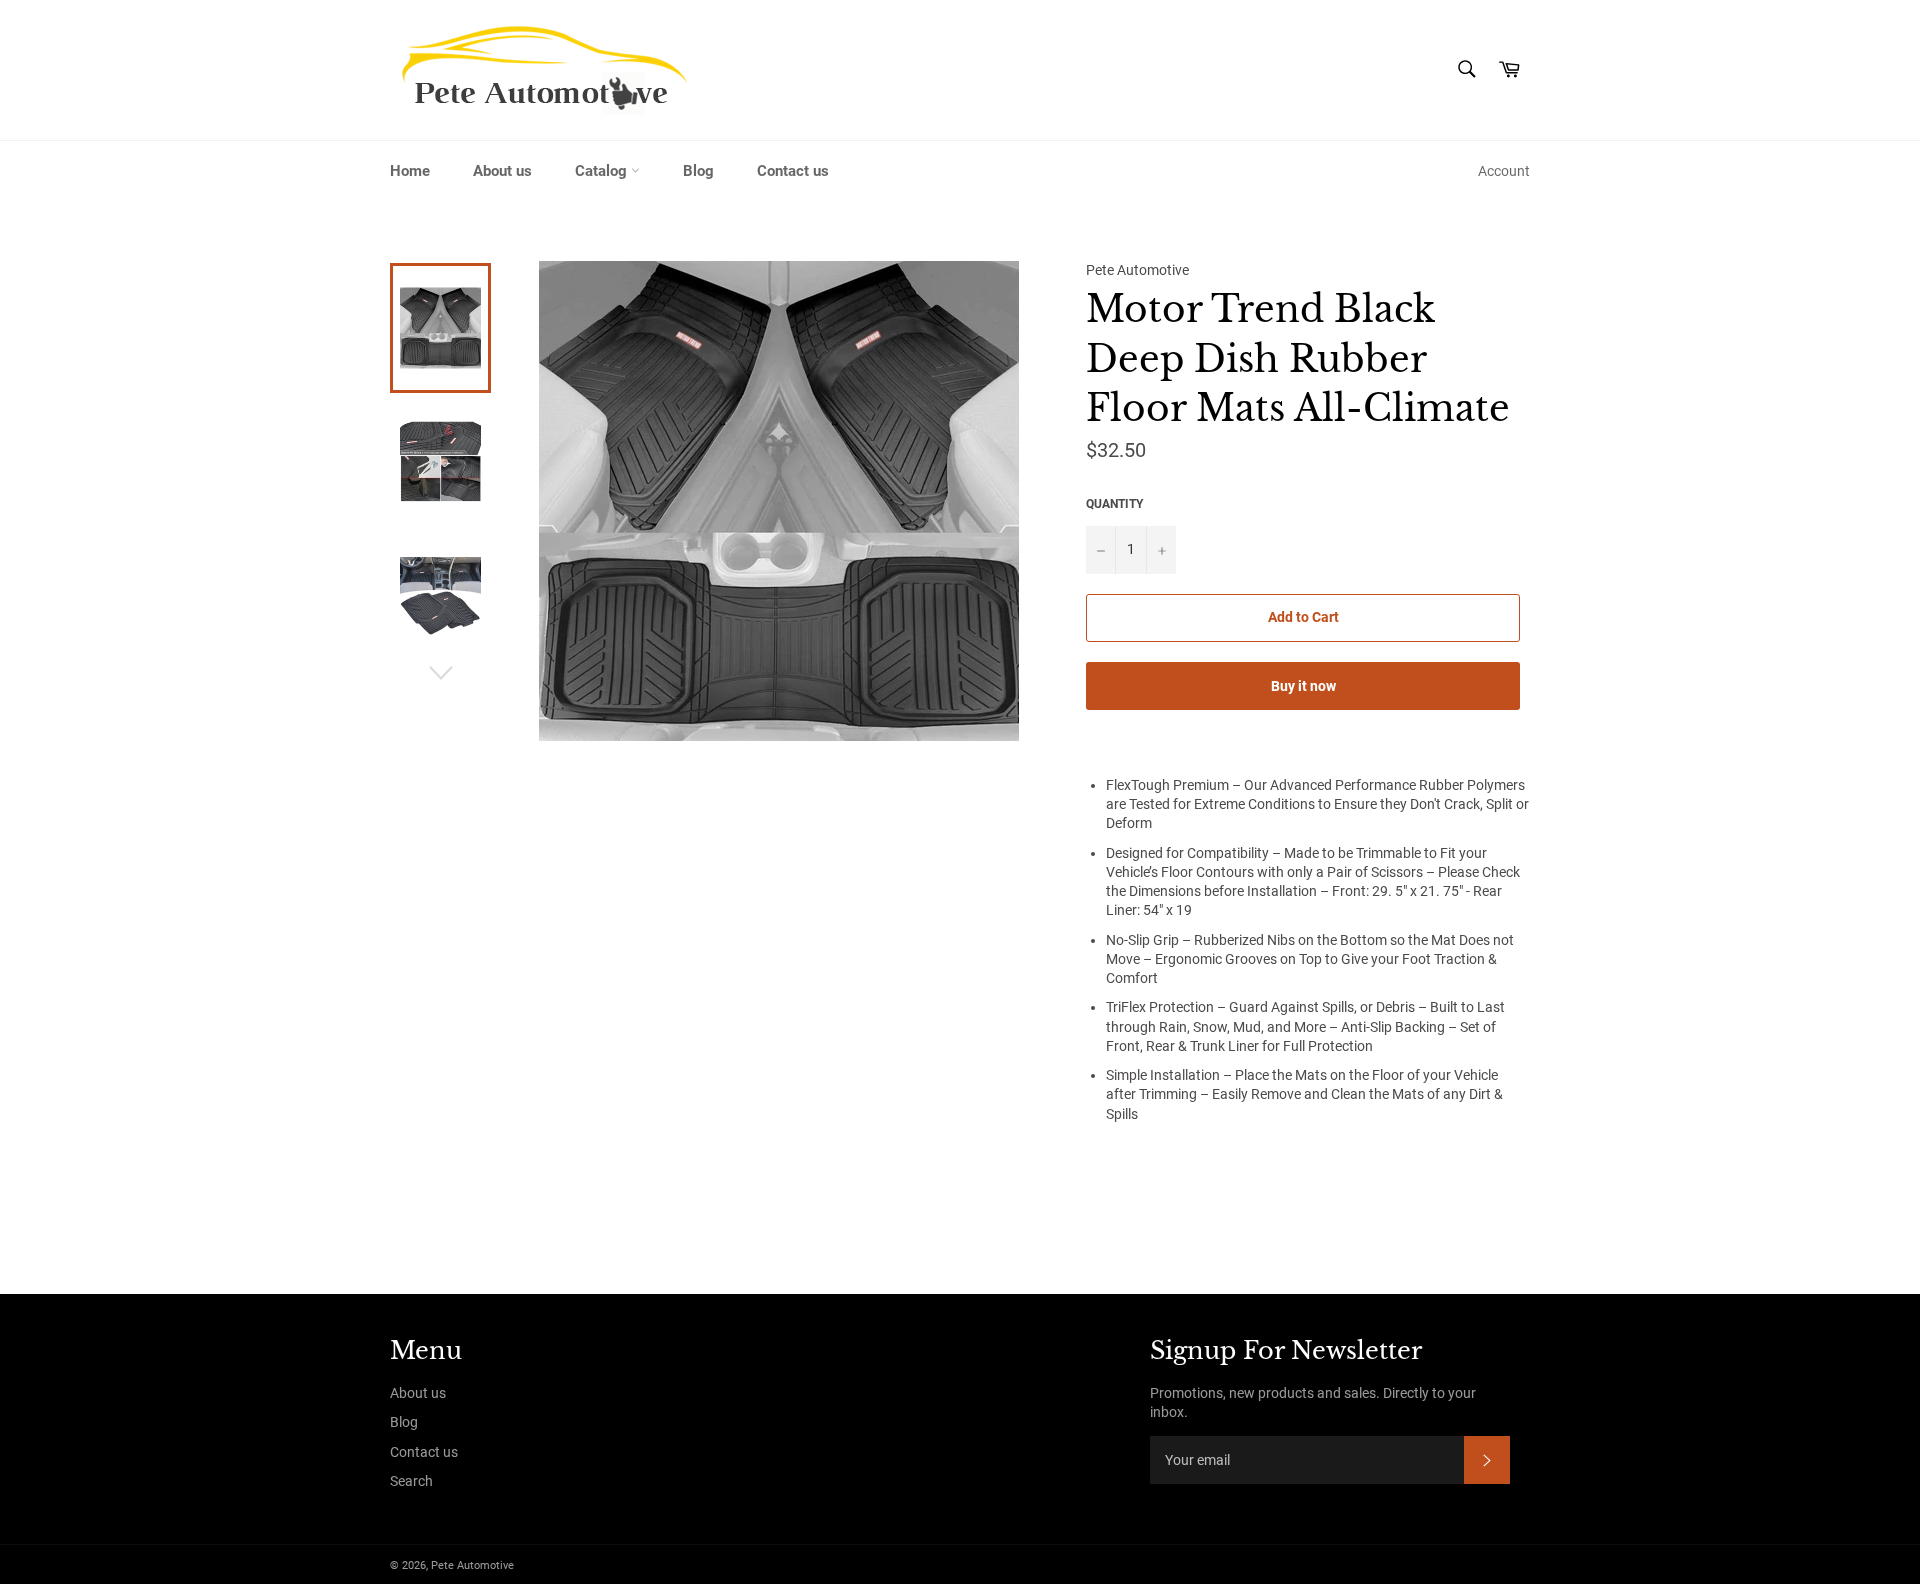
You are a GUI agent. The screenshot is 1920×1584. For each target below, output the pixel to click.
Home (410, 171)
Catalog (603, 171)
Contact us (793, 171)
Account (1504, 171)
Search (411, 1481)
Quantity (1114, 504)
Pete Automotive (472, 1565)
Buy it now (1303, 686)
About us (502, 171)
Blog (698, 171)
